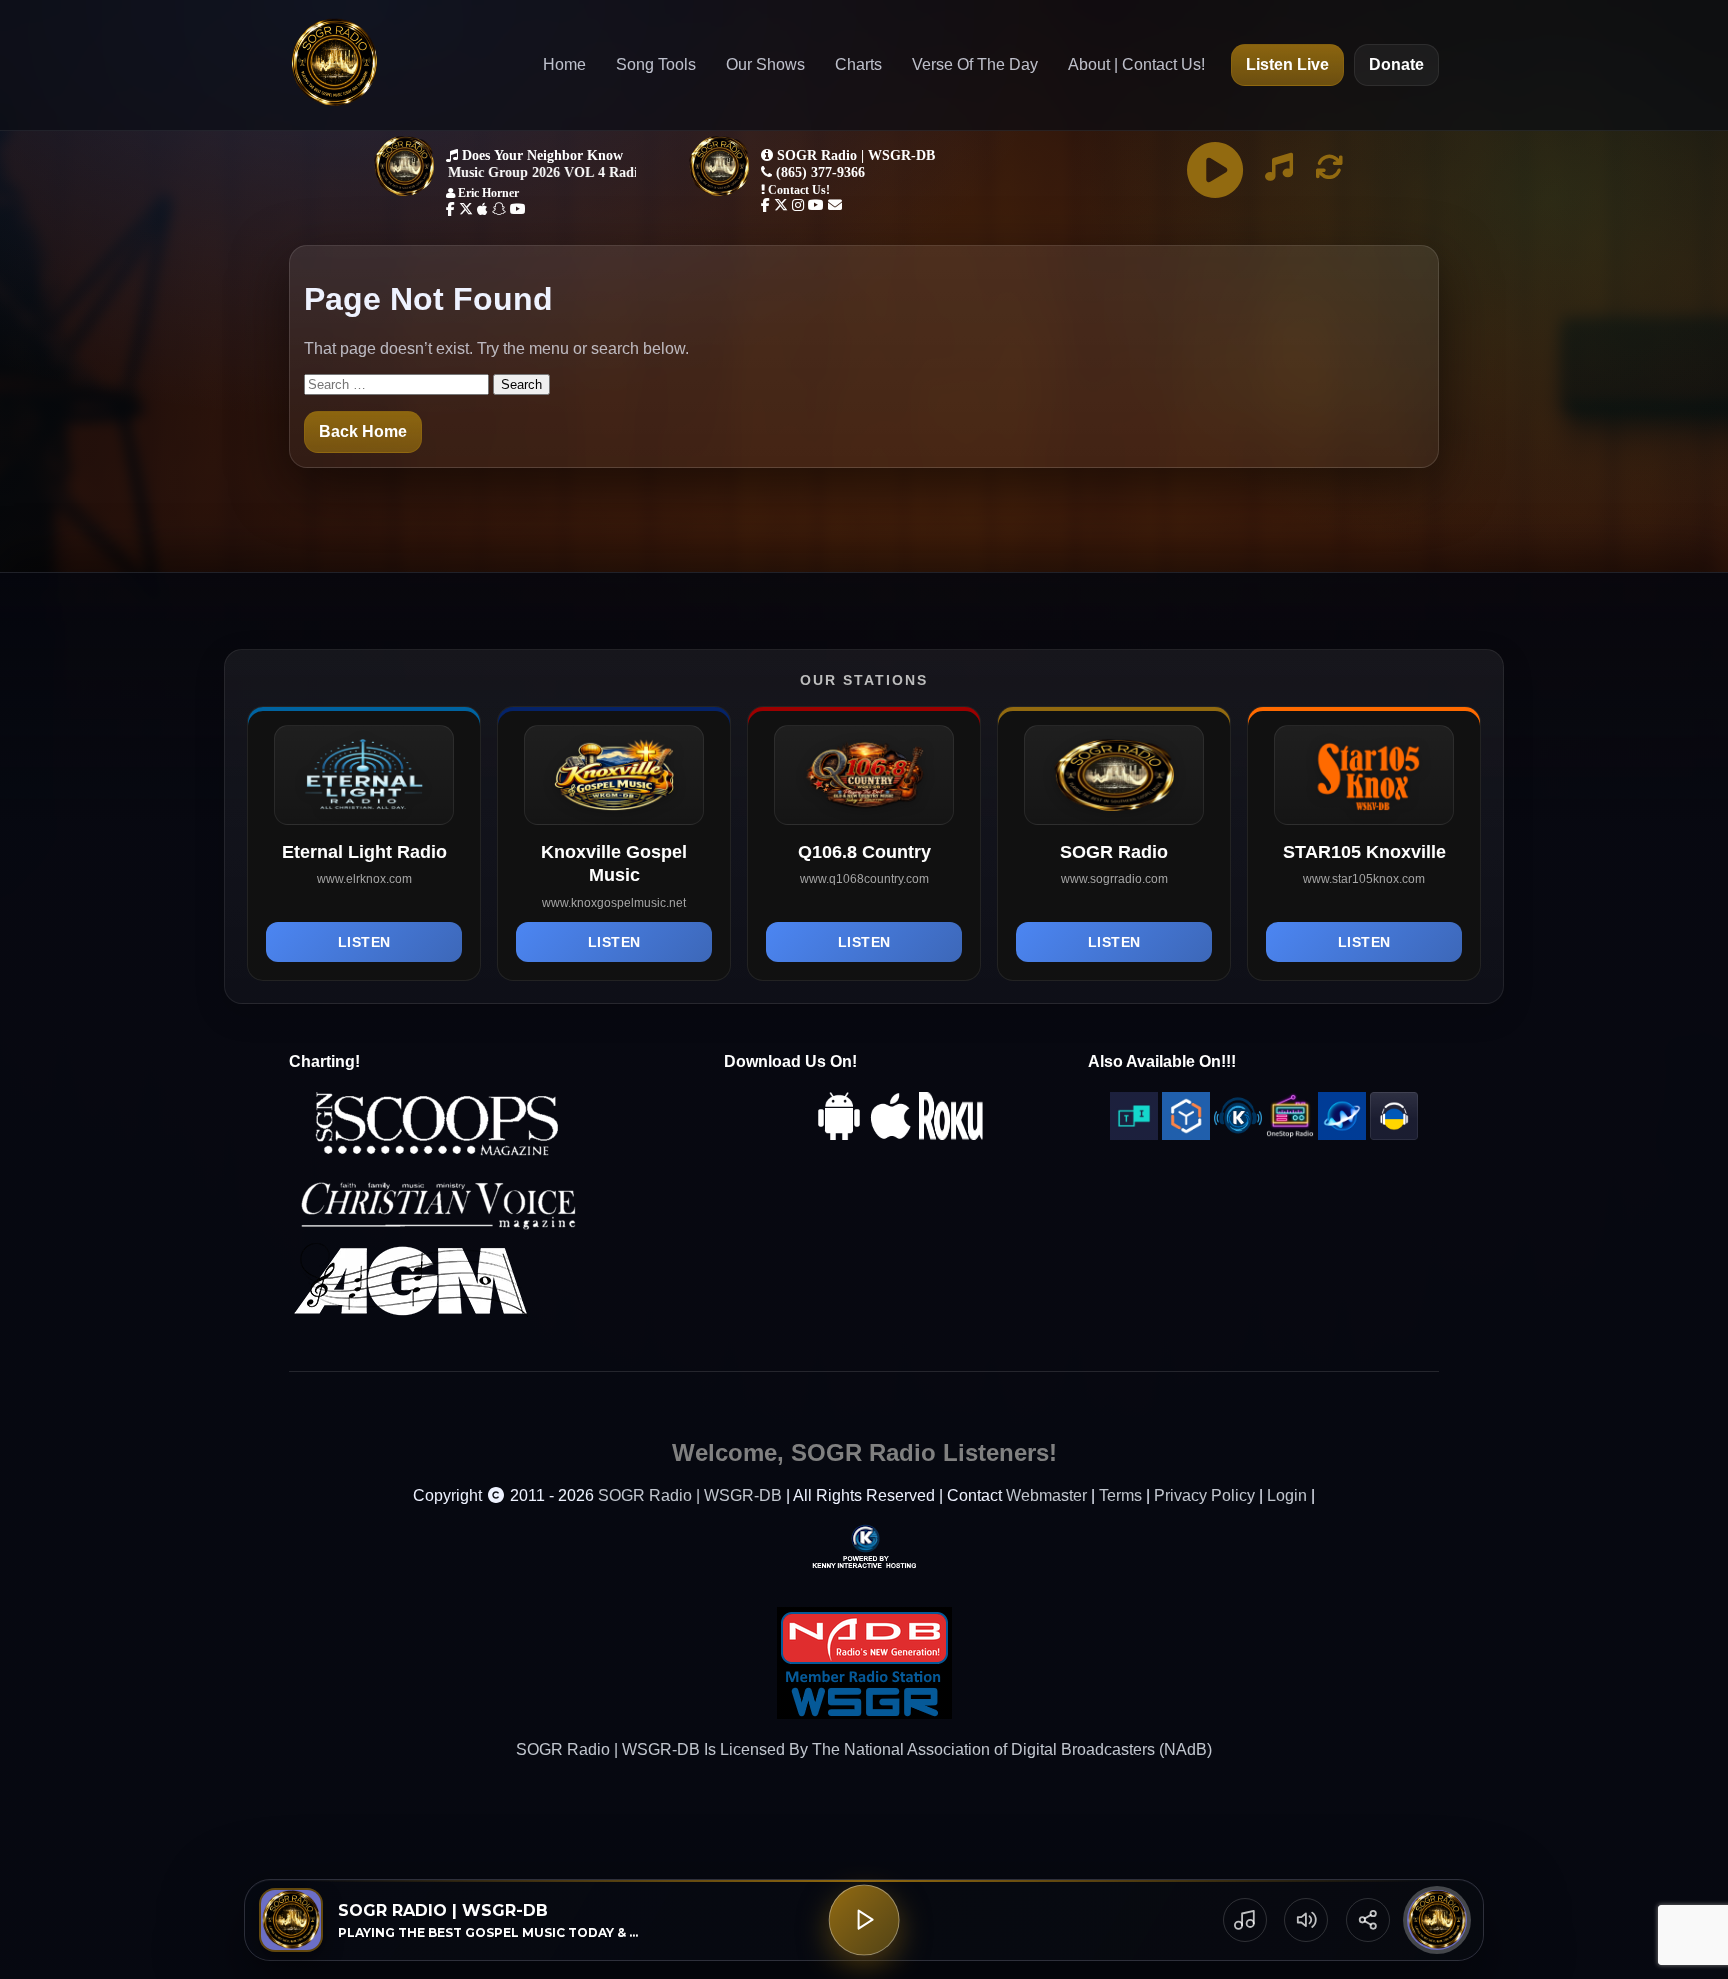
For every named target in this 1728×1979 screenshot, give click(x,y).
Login (1287, 1495)
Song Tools (656, 64)
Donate (1396, 64)
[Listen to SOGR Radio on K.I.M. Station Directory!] (1238, 1134)
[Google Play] (839, 1134)
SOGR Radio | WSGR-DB (690, 1495)
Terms (1120, 1495)
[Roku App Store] (951, 1134)
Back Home (363, 431)
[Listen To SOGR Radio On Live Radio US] (1394, 1134)
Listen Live (1287, 64)
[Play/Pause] (864, 1920)
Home (564, 64)
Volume (1306, 1920)
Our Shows (765, 64)
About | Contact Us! (1136, 64)
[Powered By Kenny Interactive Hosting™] (864, 1545)
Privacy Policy (1204, 1495)
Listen (364, 942)
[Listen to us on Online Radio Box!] (1186, 1134)
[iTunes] (891, 1134)
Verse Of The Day (975, 64)
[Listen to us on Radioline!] (1342, 1134)
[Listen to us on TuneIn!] (1134, 1134)
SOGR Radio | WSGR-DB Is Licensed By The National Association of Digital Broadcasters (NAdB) (864, 1749)
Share (1368, 1920)
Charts (858, 64)
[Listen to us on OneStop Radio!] (1290, 1134)
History (1245, 1920)
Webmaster (1046, 1495)
